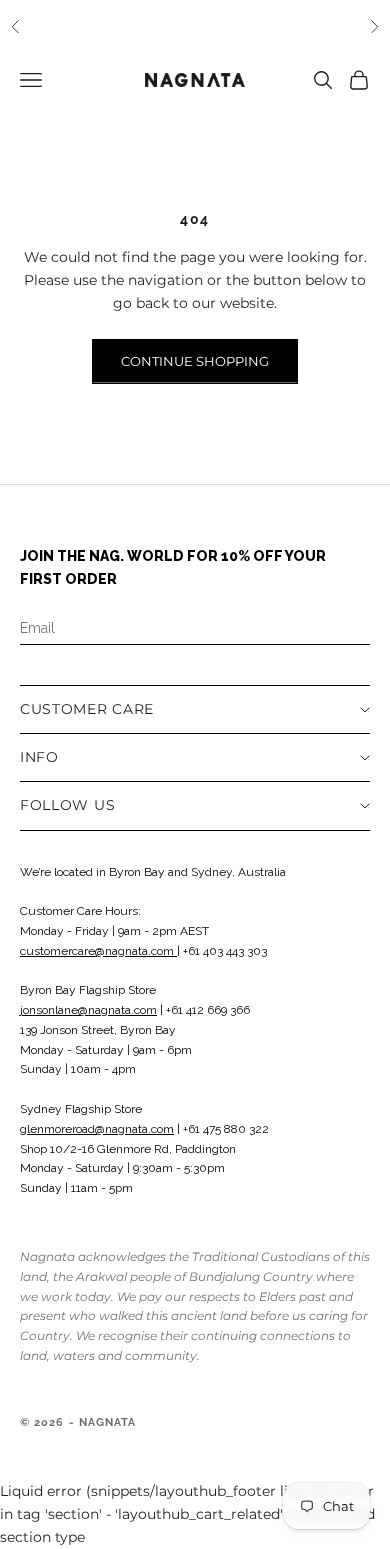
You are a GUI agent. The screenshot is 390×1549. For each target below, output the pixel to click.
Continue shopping (195, 361)
